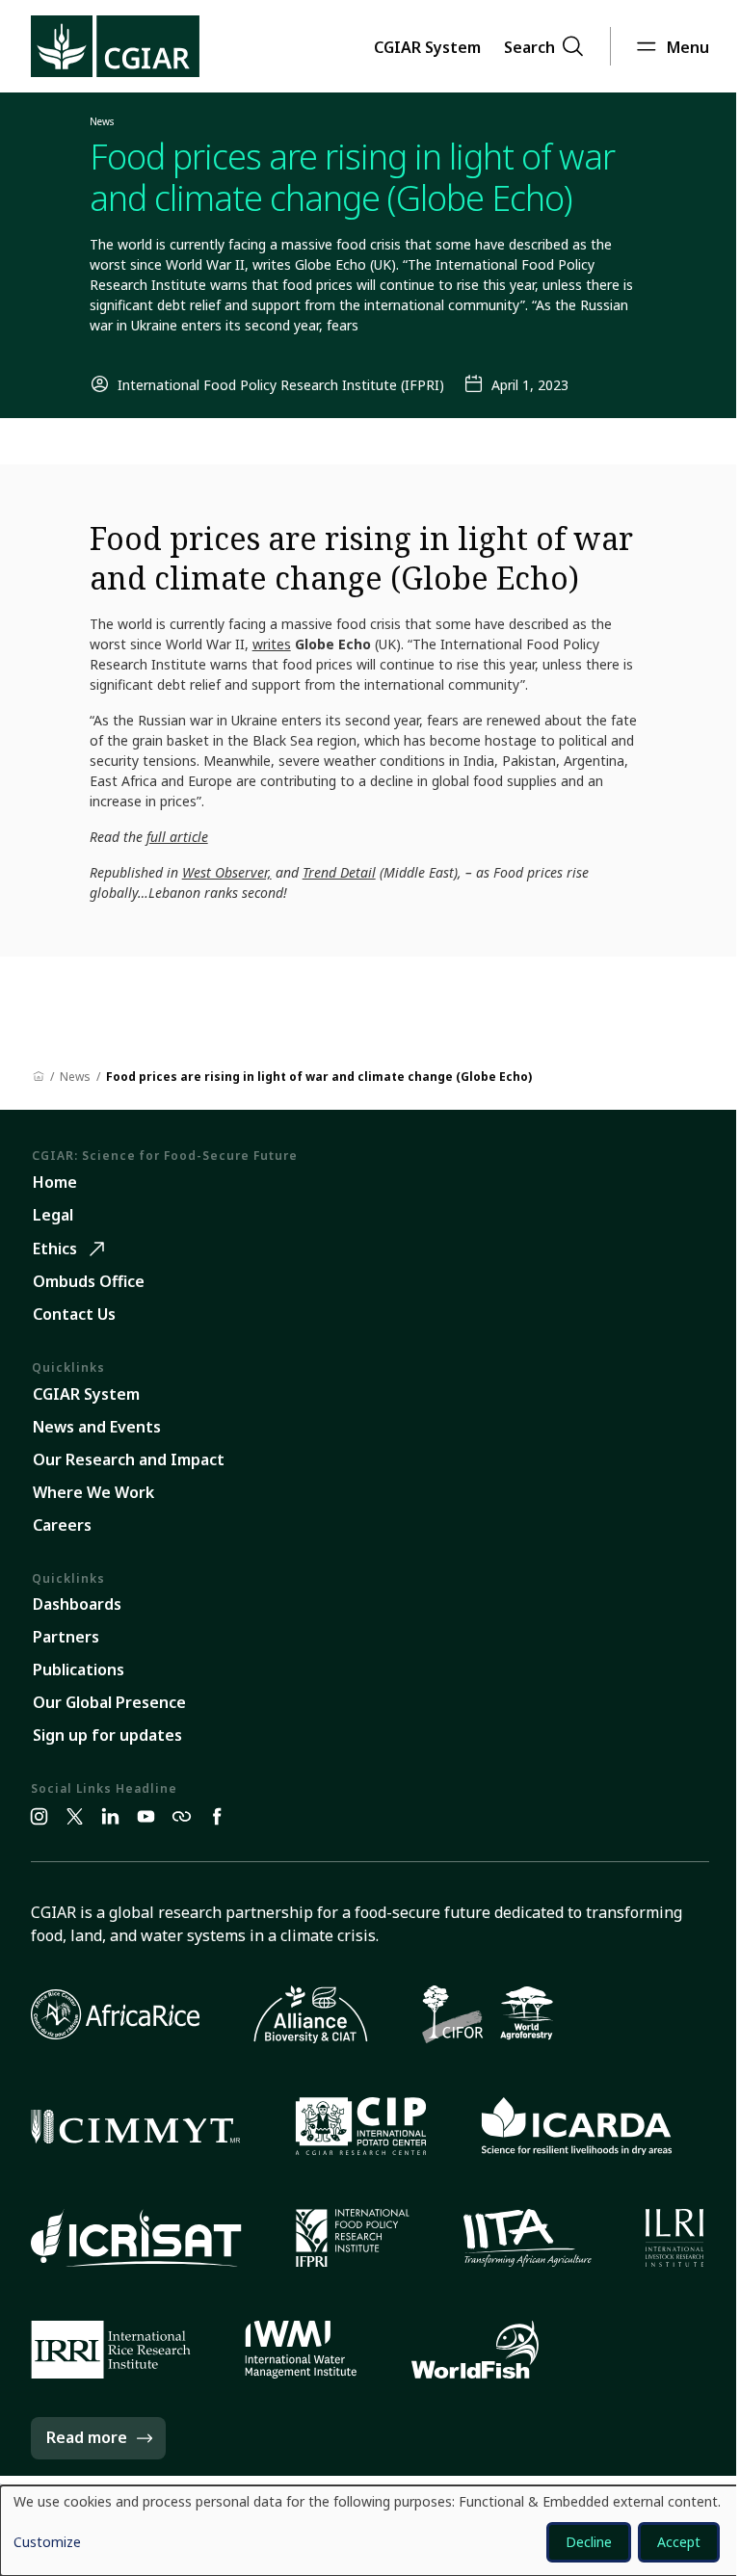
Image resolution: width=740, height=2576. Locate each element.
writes (272, 644)
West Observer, (227, 872)
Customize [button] (47, 2543)
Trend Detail (339, 872)
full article (177, 837)
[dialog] (370, 2531)
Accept (679, 2542)
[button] (427, 46)
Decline (589, 2542)
